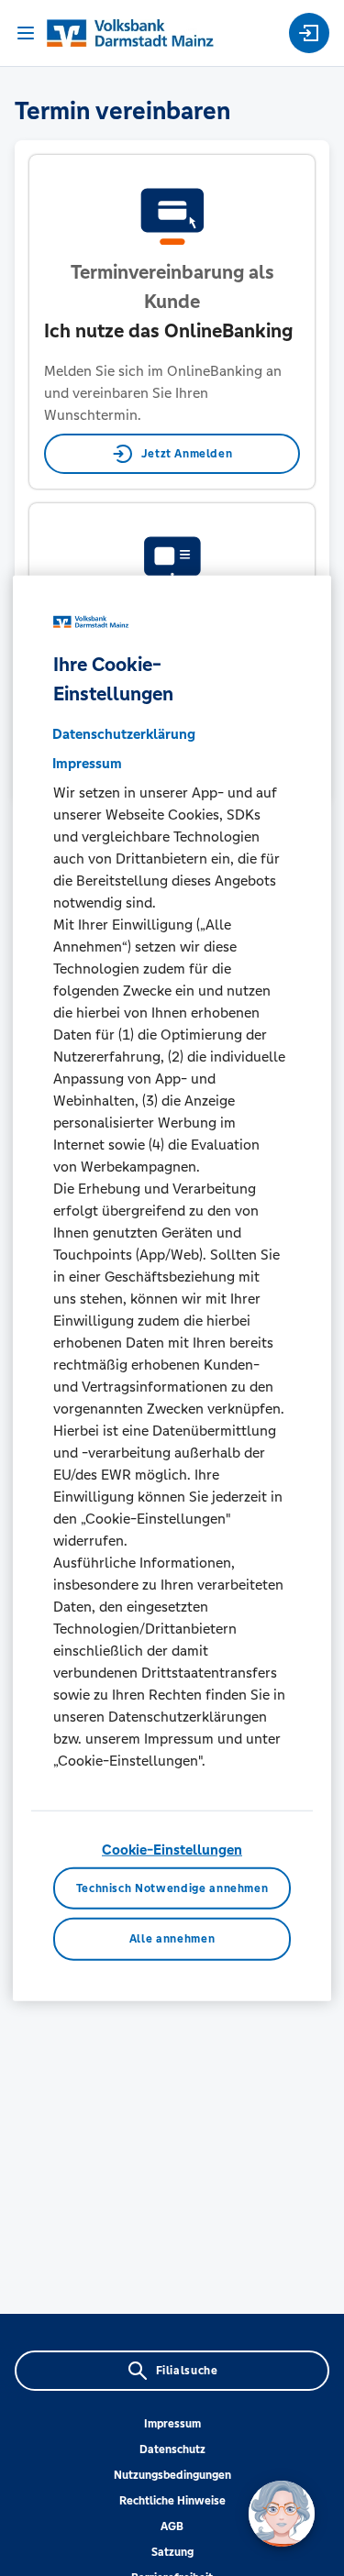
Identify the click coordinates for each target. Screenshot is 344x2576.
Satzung (172, 2552)
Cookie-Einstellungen (172, 1849)
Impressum (172, 2424)
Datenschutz (172, 2449)
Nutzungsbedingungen (172, 2475)
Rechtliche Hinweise (172, 2501)
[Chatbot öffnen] (282, 2514)
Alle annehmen (172, 1939)
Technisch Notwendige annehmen (172, 1888)
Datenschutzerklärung (124, 734)
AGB (172, 2526)
